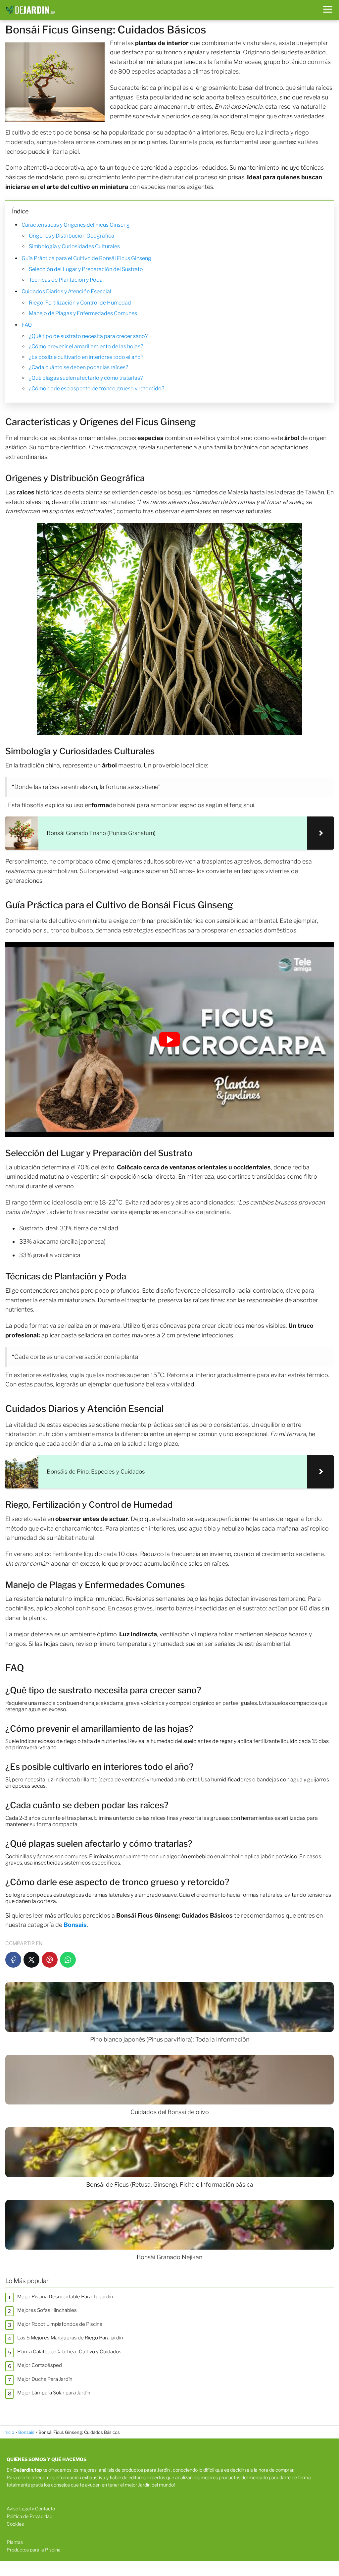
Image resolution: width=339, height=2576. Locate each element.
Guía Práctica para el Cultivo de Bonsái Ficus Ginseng (86, 258)
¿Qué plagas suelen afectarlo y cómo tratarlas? (86, 378)
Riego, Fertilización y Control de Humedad (80, 303)
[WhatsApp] (68, 1960)
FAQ (27, 325)
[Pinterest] (50, 1960)
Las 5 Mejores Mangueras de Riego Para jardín (70, 2338)
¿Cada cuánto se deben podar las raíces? (78, 367)
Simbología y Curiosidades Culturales (74, 246)
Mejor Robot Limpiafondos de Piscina (60, 2324)
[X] (31, 1960)
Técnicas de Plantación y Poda (66, 280)
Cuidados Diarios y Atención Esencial (66, 291)
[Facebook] (13, 1960)
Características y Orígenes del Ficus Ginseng (76, 225)
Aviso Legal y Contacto (31, 2509)
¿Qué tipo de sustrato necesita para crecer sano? (88, 336)
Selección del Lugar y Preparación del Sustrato (86, 269)
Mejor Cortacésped (40, 2365)
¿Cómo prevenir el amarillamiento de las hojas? (86, 346)
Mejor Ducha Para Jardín (45, 2379)
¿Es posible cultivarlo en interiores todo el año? (86, 357)
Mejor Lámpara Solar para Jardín (54, 2393)
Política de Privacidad (29, 2516)
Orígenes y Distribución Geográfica (72, 236)
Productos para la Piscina (34, 2550)
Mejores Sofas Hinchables (47, 2310)
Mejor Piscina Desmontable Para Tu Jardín (65, 2297)
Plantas (15, 2542)
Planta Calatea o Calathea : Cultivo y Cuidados (69, 2352)
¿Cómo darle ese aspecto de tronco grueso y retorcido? (97, 389)
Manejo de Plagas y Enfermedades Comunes (83, 313)
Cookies (15, 2524)
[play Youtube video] (169, 1039)
